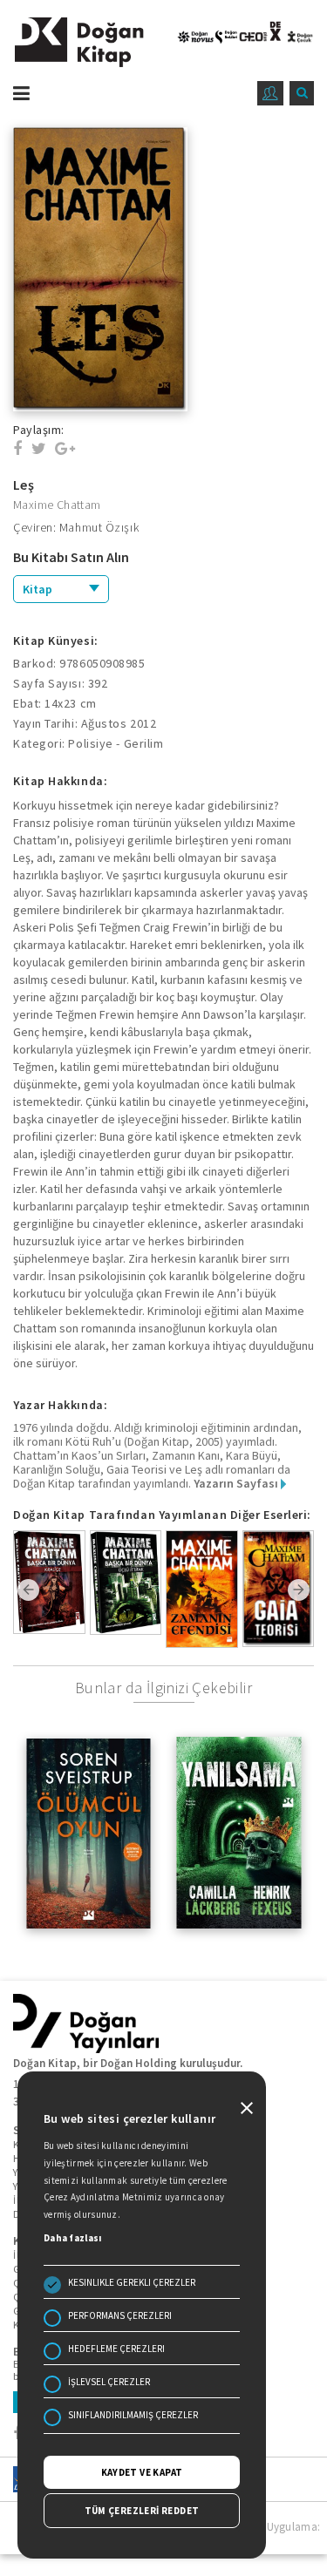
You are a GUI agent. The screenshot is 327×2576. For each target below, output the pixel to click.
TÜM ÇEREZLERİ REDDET (142, 2511)
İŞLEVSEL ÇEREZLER (109, 2382)
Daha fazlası (73, 2238)
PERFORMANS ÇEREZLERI (120, 2315)
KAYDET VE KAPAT (142, 2472)
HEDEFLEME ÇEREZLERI (116, 2349)
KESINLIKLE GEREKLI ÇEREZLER (132, 2282)
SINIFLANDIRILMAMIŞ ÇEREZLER (133, 2415)
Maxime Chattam (57, 505)
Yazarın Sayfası (237, 1483)
